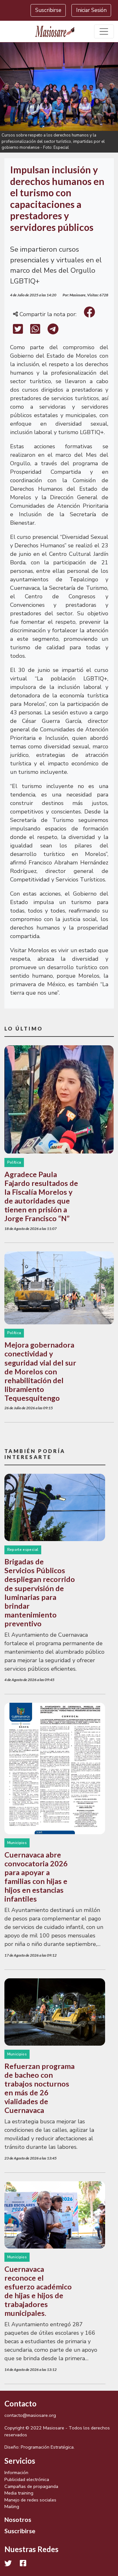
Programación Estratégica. (48, 2447)
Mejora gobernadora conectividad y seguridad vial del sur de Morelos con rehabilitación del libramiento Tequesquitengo (40, 1371)
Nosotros (18, 2519)
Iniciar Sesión (91, 10)
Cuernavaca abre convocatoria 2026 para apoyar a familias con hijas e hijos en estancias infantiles (36, 1877)
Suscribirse (48, 10)
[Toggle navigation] (104, 32)
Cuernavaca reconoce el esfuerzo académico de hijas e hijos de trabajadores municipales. (38, 2291)
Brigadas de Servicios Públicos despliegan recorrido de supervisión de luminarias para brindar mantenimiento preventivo (40, 1593)
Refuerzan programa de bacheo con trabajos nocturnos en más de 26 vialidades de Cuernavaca (39, 2088)
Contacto (20, 2403)
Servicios (20, 2461)
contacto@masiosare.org (30, 2415)
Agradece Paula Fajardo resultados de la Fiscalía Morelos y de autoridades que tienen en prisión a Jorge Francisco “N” (41, 1196)
